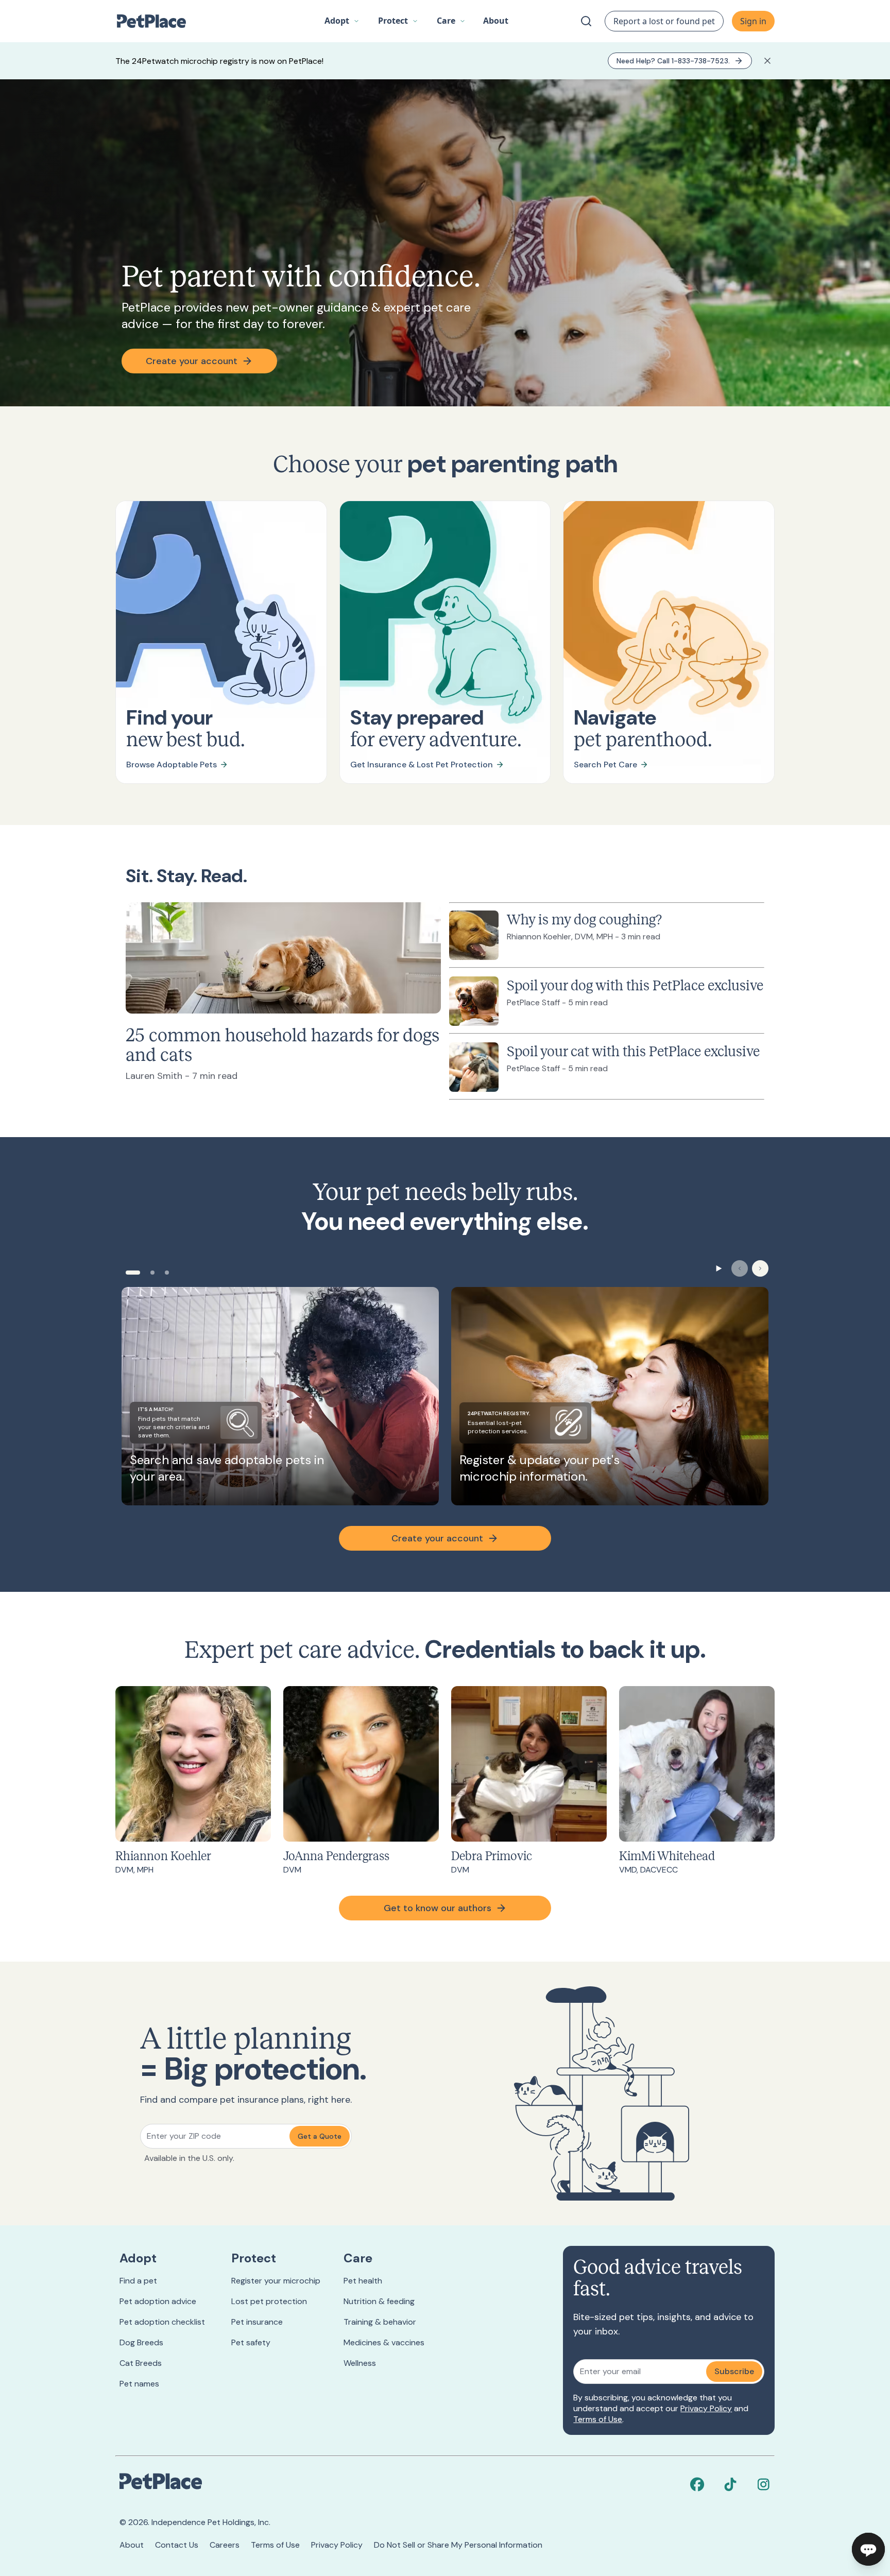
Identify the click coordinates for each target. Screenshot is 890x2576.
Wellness (360, 2363)
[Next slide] (760, 1268)
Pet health (363, 2281)
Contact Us (177, 2545)
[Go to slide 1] (133, 1273)
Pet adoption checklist (162, 2322)
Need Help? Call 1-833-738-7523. (673, 61)
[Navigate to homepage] (157, 21)
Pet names (139, 2384)
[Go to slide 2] (152, 1273)
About (132, 2545)
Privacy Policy (706, 2408)
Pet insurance (257, 2322)
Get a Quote (320, 2136)
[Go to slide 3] (167, 1273)
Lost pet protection (269, 2301)
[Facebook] (697, 2484)
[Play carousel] (719, 1268)
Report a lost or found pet (664, 21)
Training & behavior (380, 2322)
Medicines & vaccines (384, 2342)
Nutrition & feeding (379, 2301)
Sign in (753, 21)
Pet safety (251, 2342)
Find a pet (138, 2281)
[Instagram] (763, 2484)
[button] (342, 21)
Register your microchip (276, 2281)
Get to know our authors (438, 1908)
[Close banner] (767, 61)
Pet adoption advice (158, 2301)
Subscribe (734, 2371)
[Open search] (586, 21)
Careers (225, 2545)
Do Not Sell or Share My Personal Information (458, 2545)
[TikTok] (730, 2484)
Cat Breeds (141, 2363)
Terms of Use (598, 2419)
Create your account (192, 361)
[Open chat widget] (868, 2549)
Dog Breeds (141, 2342)
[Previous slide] (740, 1268)
